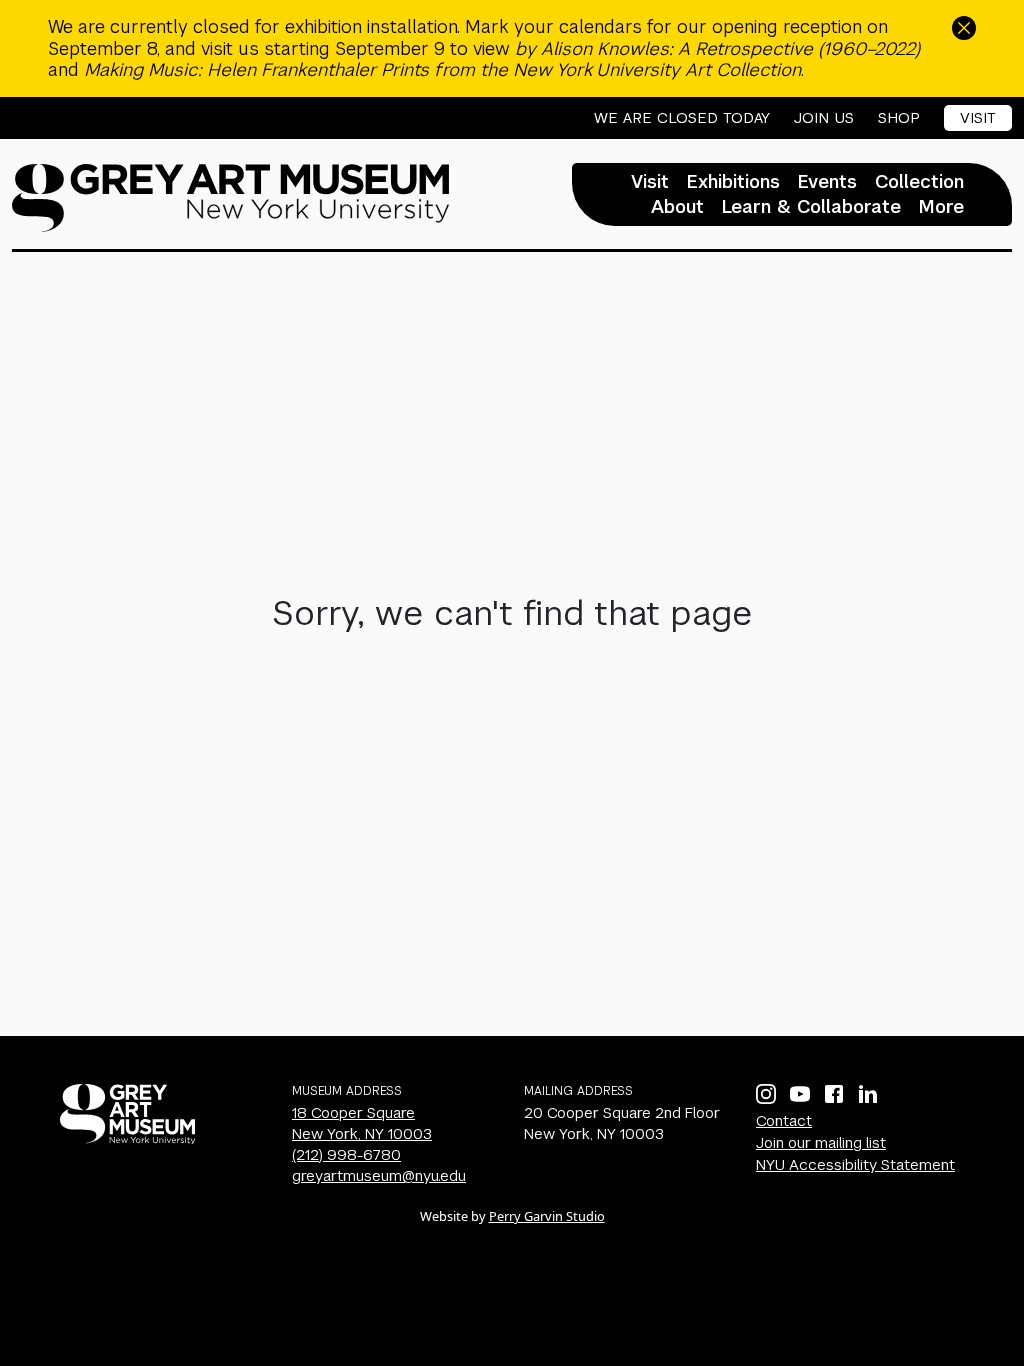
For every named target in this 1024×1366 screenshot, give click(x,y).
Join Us (824, 118)
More (941, 207)
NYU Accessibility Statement (855, 1164)
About (677, 207)
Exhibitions (733, 182)
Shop (899, 118)
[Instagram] (766, 1094)
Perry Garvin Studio (547, 1216)
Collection (919, 182)
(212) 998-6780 (346, 1154)
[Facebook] (834, 1094)
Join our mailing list (821, 1142)
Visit (978, 117)
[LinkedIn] (868, 1094)
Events (827, 182)
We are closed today (682, 118)
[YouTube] (800, 1094)
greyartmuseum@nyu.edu (379, 1175)
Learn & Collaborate (811, 207)
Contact (784, 1120)
